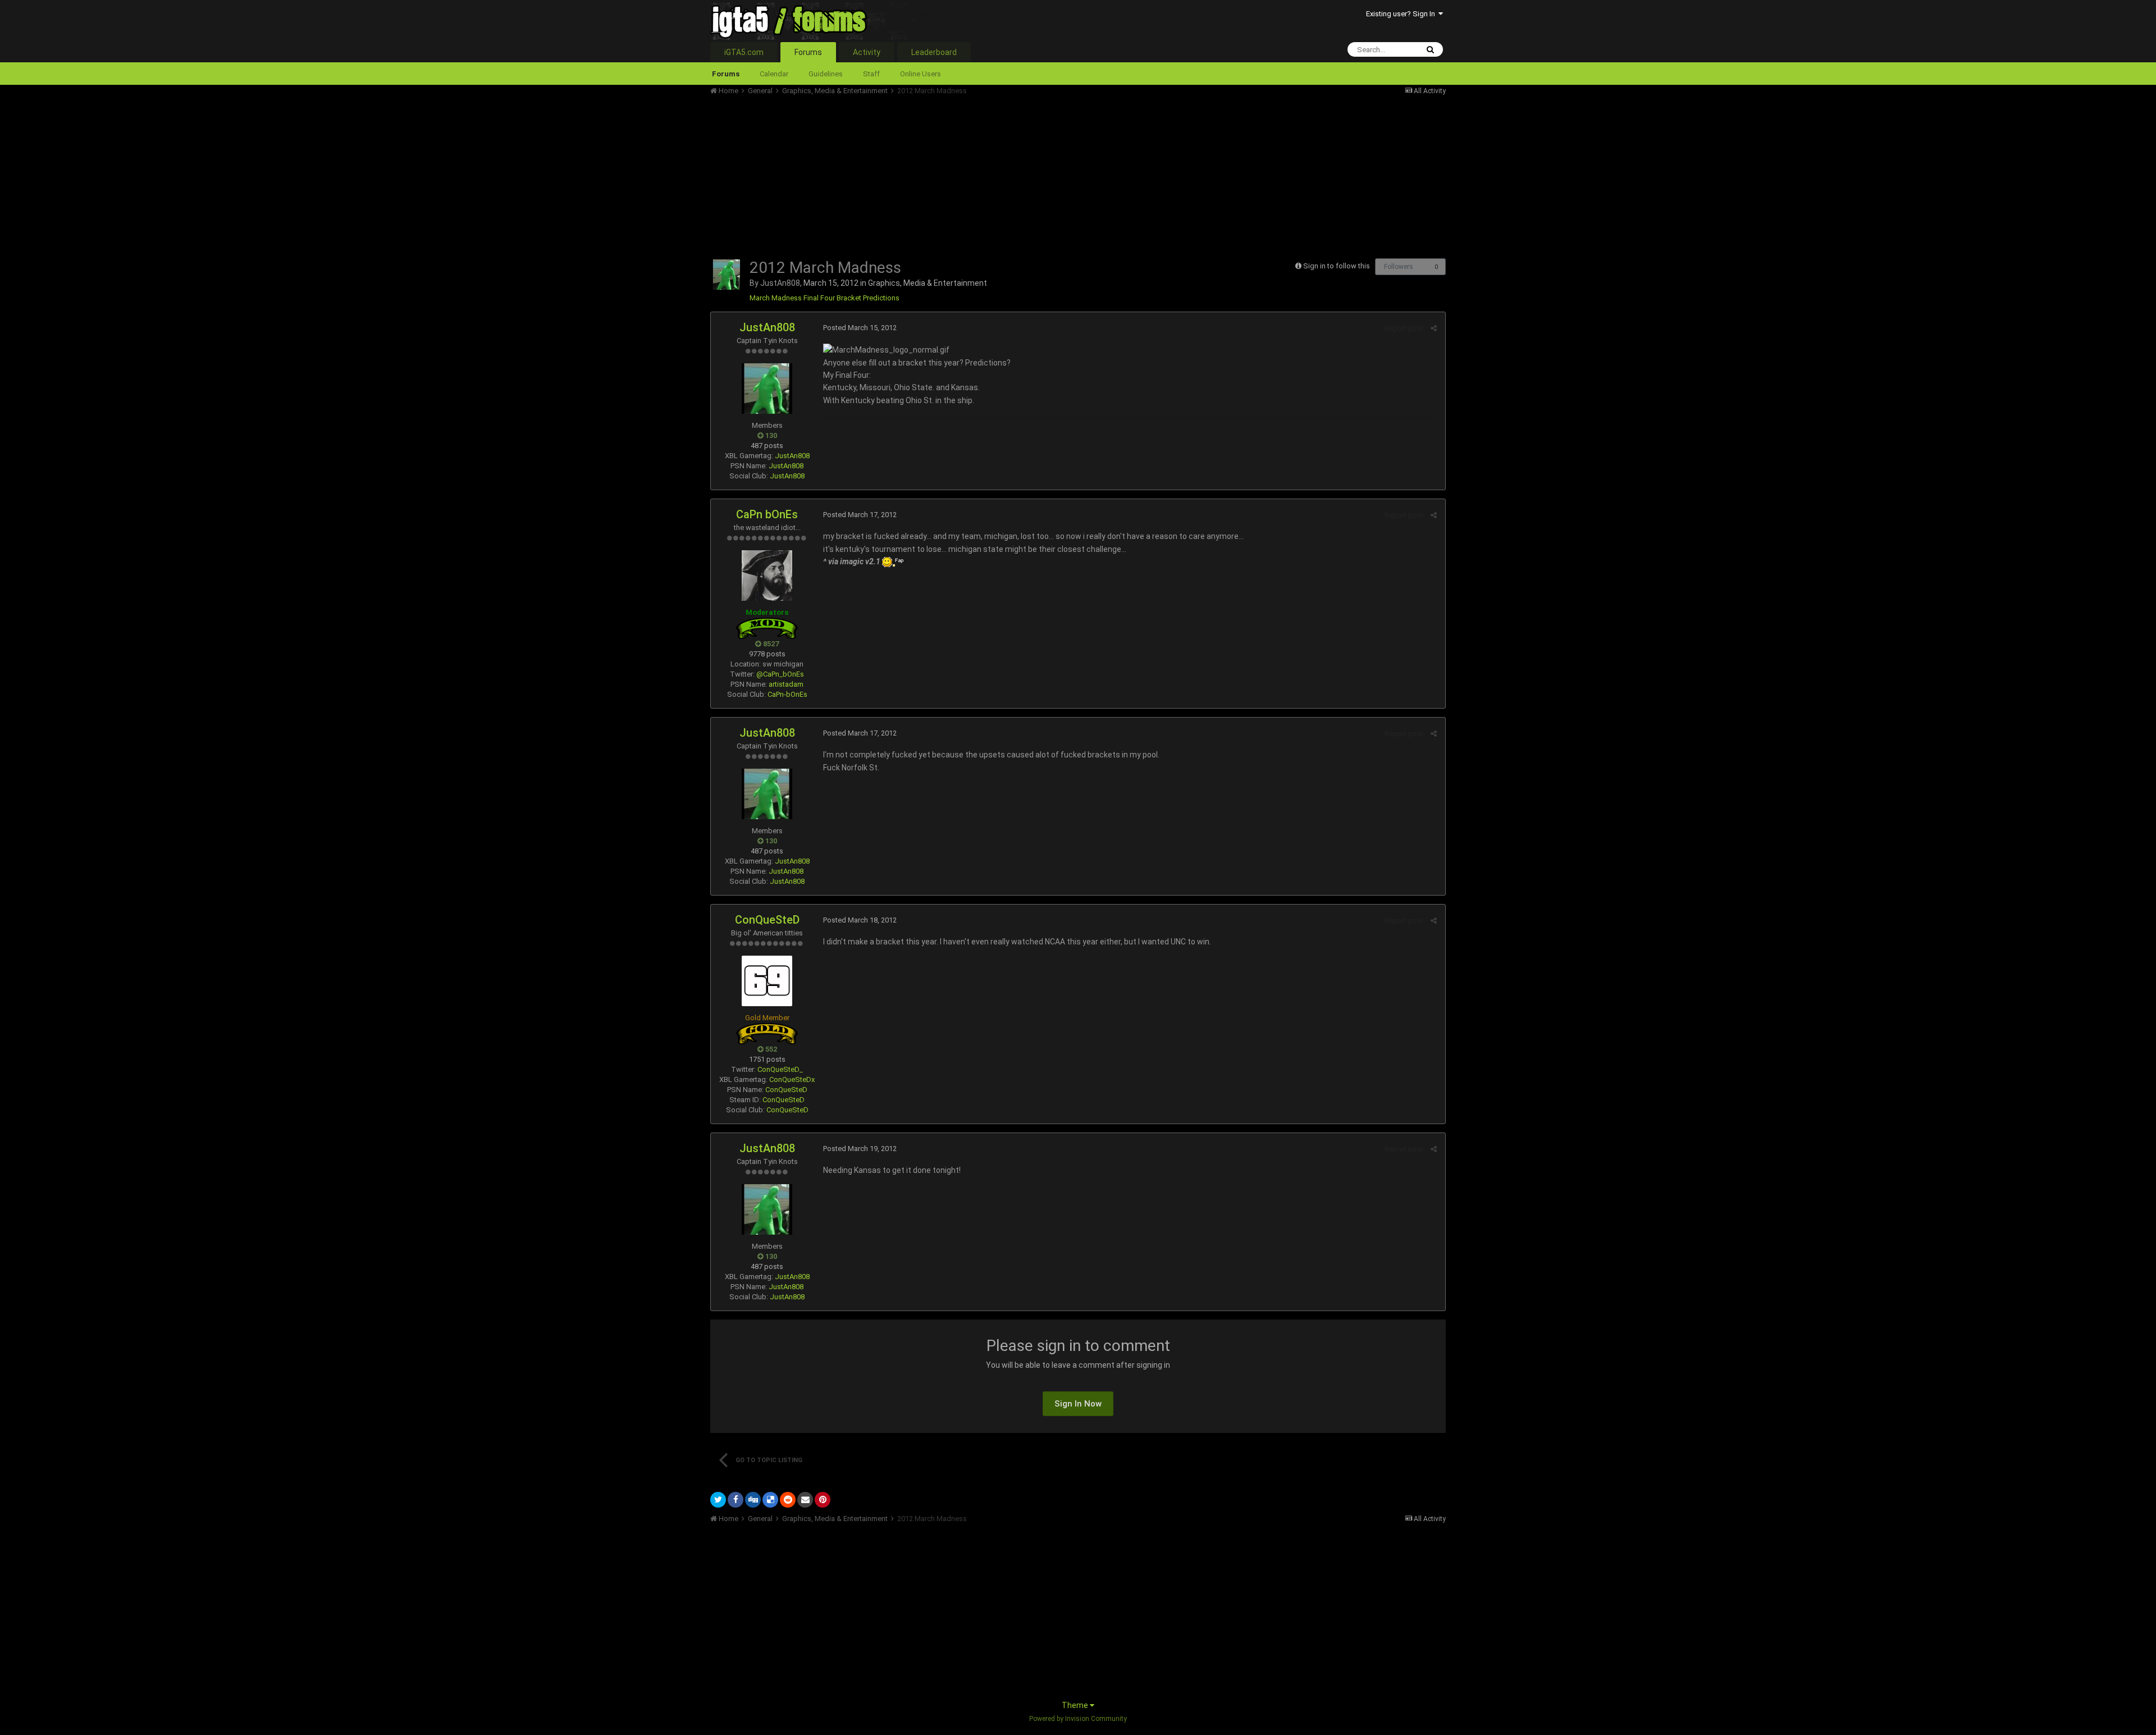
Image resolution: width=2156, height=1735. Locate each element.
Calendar (774, 74)
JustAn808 (780, 283)
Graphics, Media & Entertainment (928, 283)
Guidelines (826, 74)
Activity (867, 52)
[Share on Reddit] (788, 1500)
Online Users (921, 74)
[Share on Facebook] (736, 1500)
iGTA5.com (744, 52)
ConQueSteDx (792, 1079)
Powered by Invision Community (1078, 1719)
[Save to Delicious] (770, 1500)
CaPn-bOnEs (787, 694)
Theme (1076, 1705)
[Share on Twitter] (718, 1500)
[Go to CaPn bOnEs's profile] (767, 576)
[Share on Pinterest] (823, 1500)
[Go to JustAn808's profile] (727, 275)
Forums (808, 52)
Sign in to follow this (1337, 266)
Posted (860, 328)
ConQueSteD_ (780, 1069)
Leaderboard (934, 52)
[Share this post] (1434, 328)
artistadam (786, 684)
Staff (871, 74)
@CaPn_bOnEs (780, 674)
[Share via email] (805, 1500)
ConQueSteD (767, 920)
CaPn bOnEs (767, 514)
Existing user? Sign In (1402, 14)
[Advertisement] (915, 174)
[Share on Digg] (753, 1500)
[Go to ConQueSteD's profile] (767, 981)
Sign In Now (1078, 1404)
